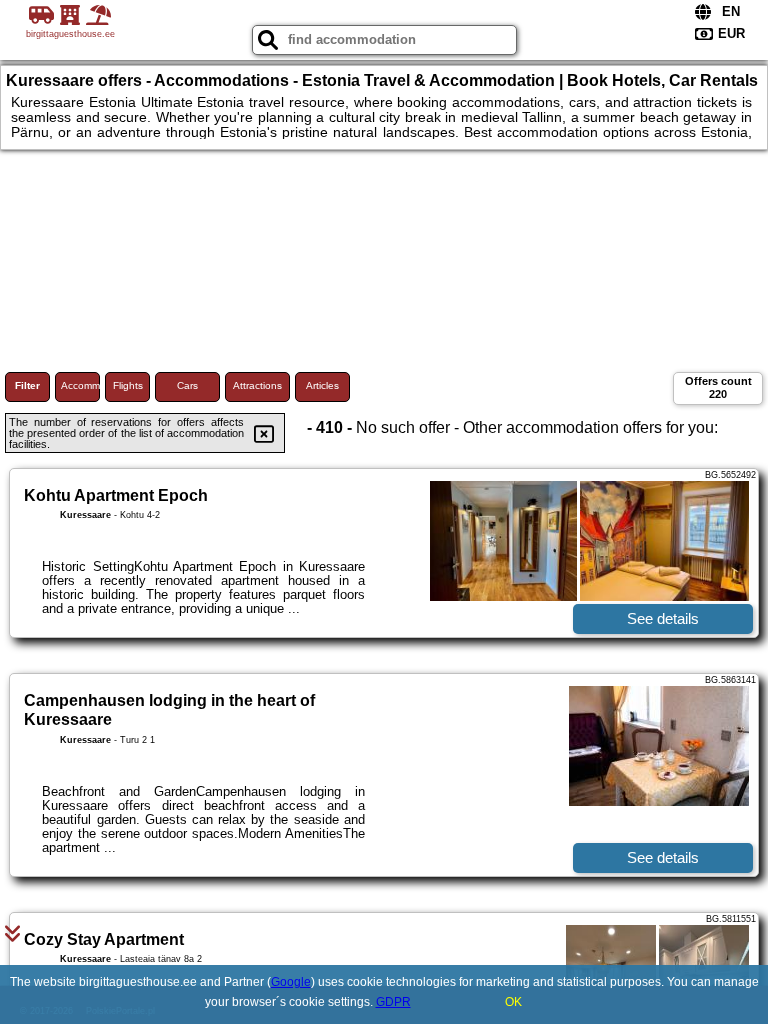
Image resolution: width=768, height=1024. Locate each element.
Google (291, 982)
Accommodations (80, 385)
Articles (322, 385)
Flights (128, 385)
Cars (187, 385)
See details (663, 618)
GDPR (393, 1002)
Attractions (257, 385)
